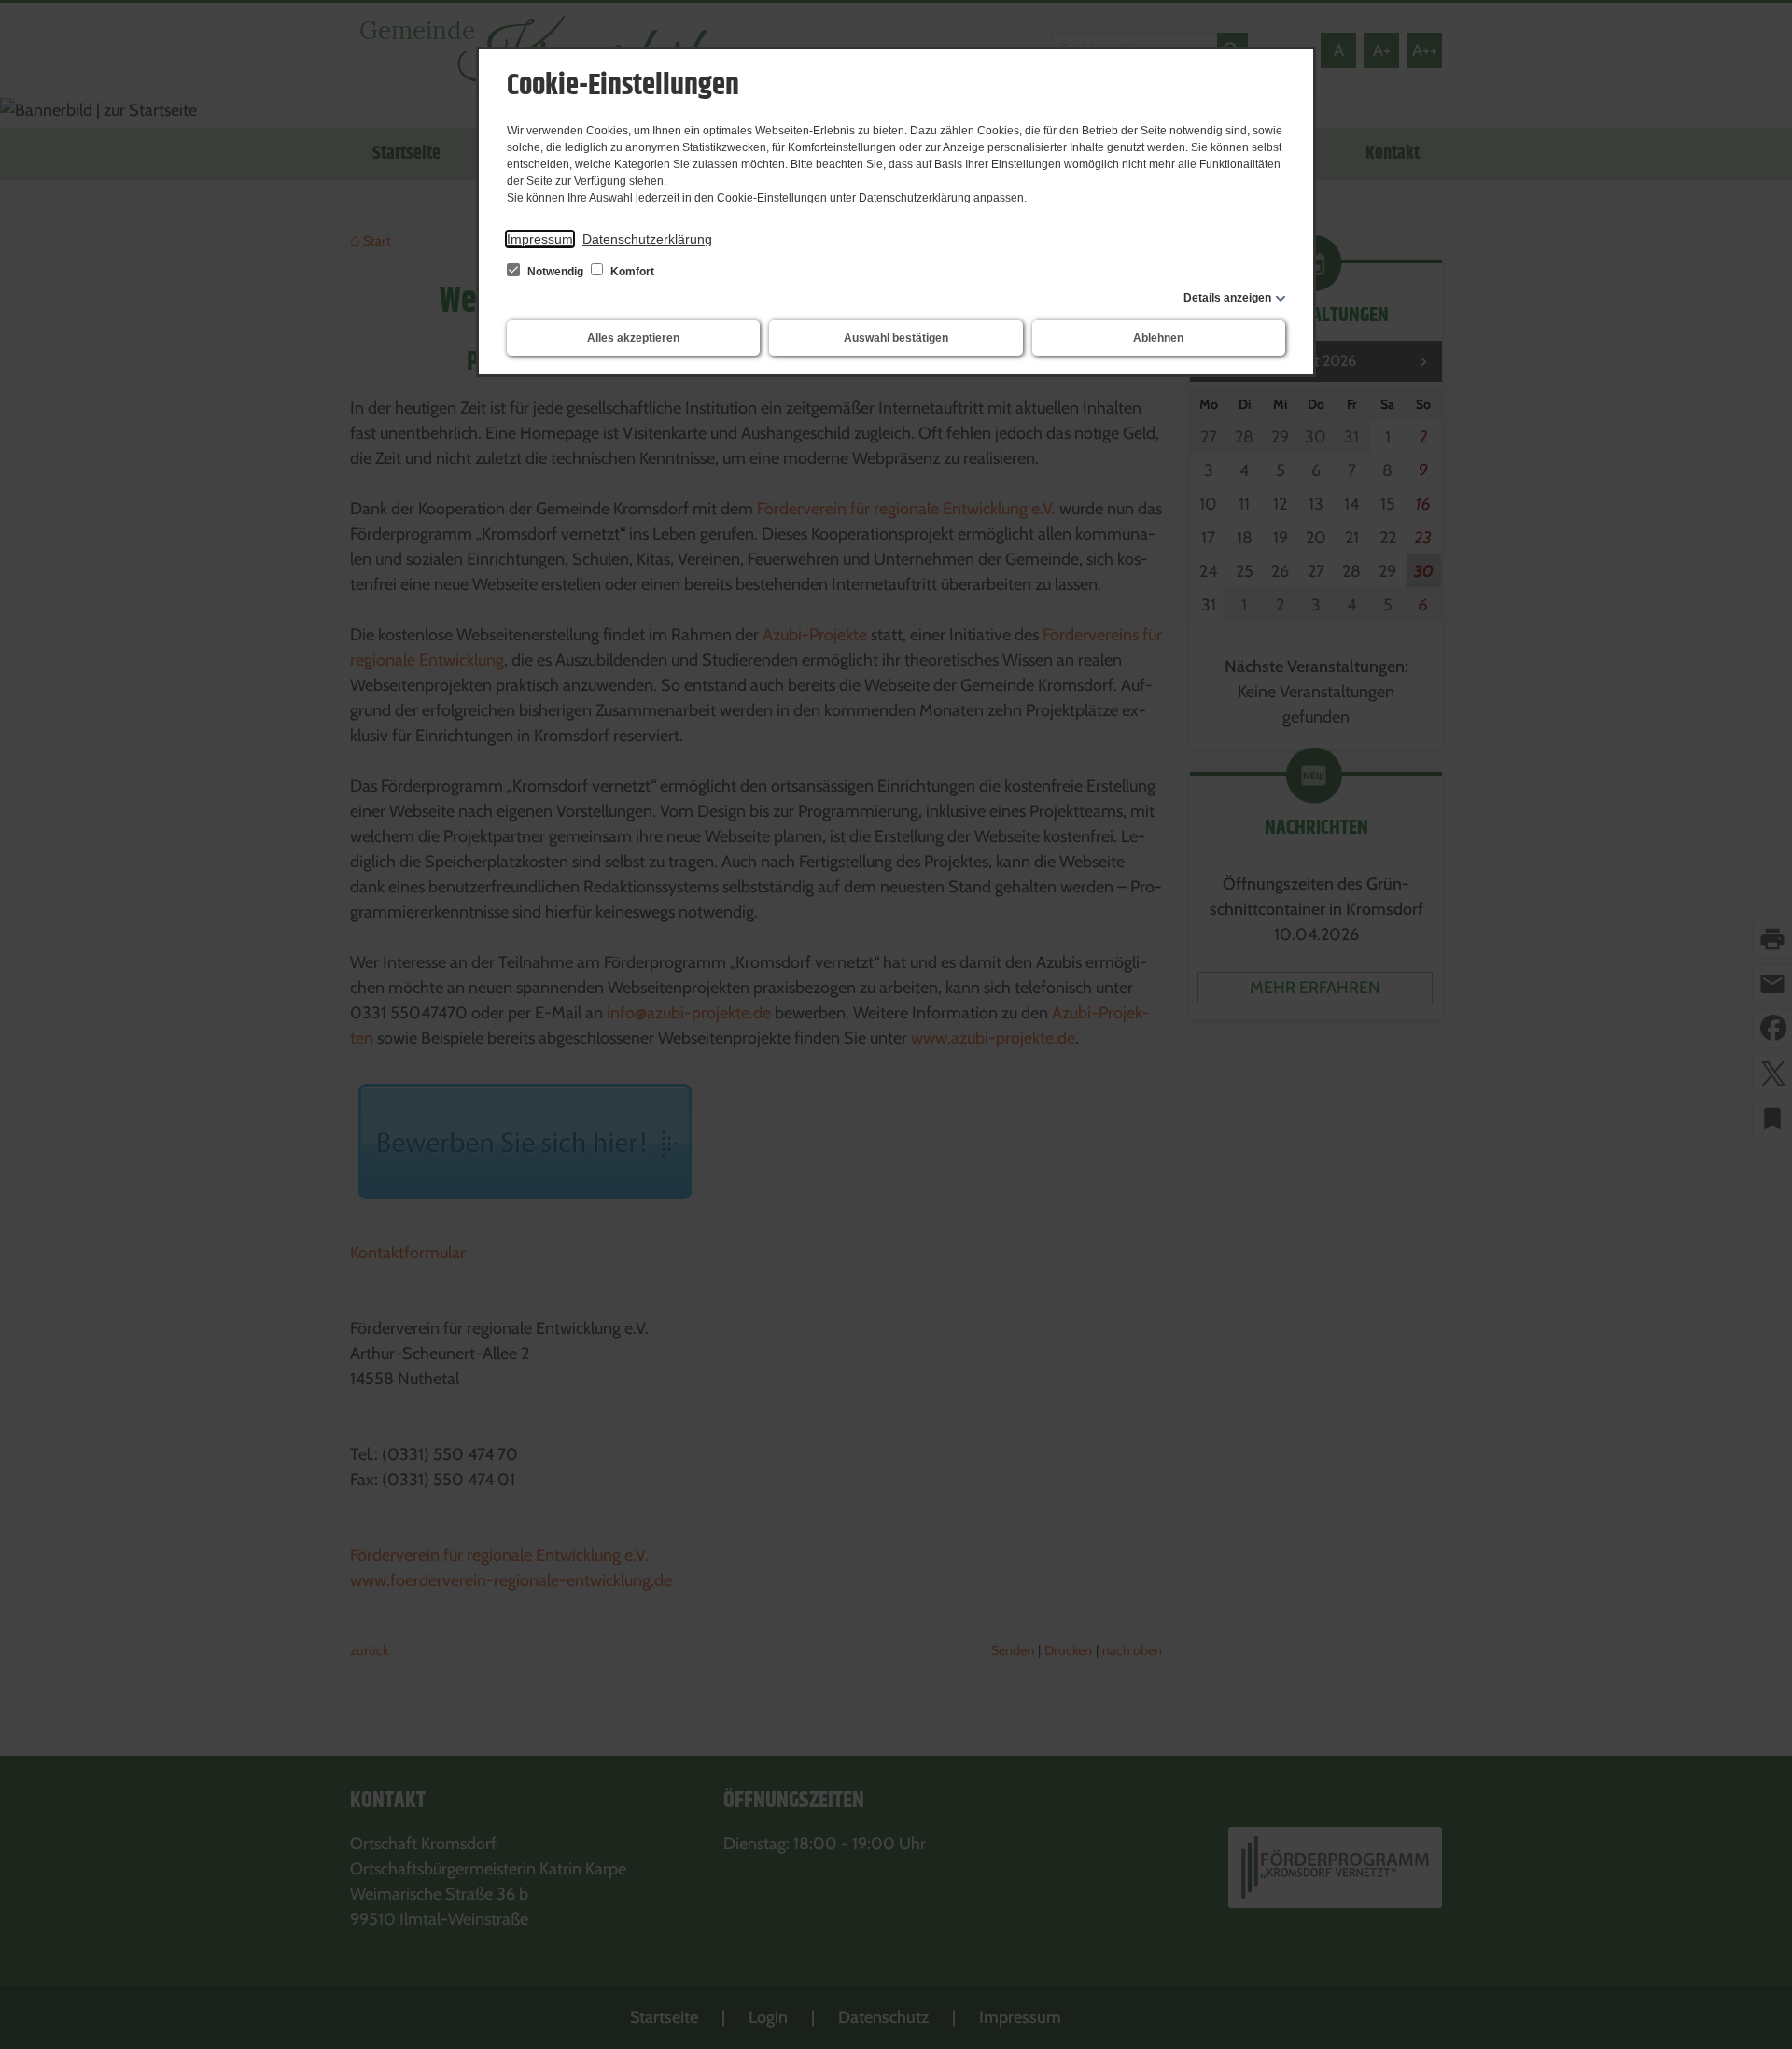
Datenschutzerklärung (647, 239)
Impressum (540, 239)
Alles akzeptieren (633, 338)
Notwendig (555, 272)
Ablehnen (1158, 338)
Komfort (631, 272)
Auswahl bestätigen (896, 338)
